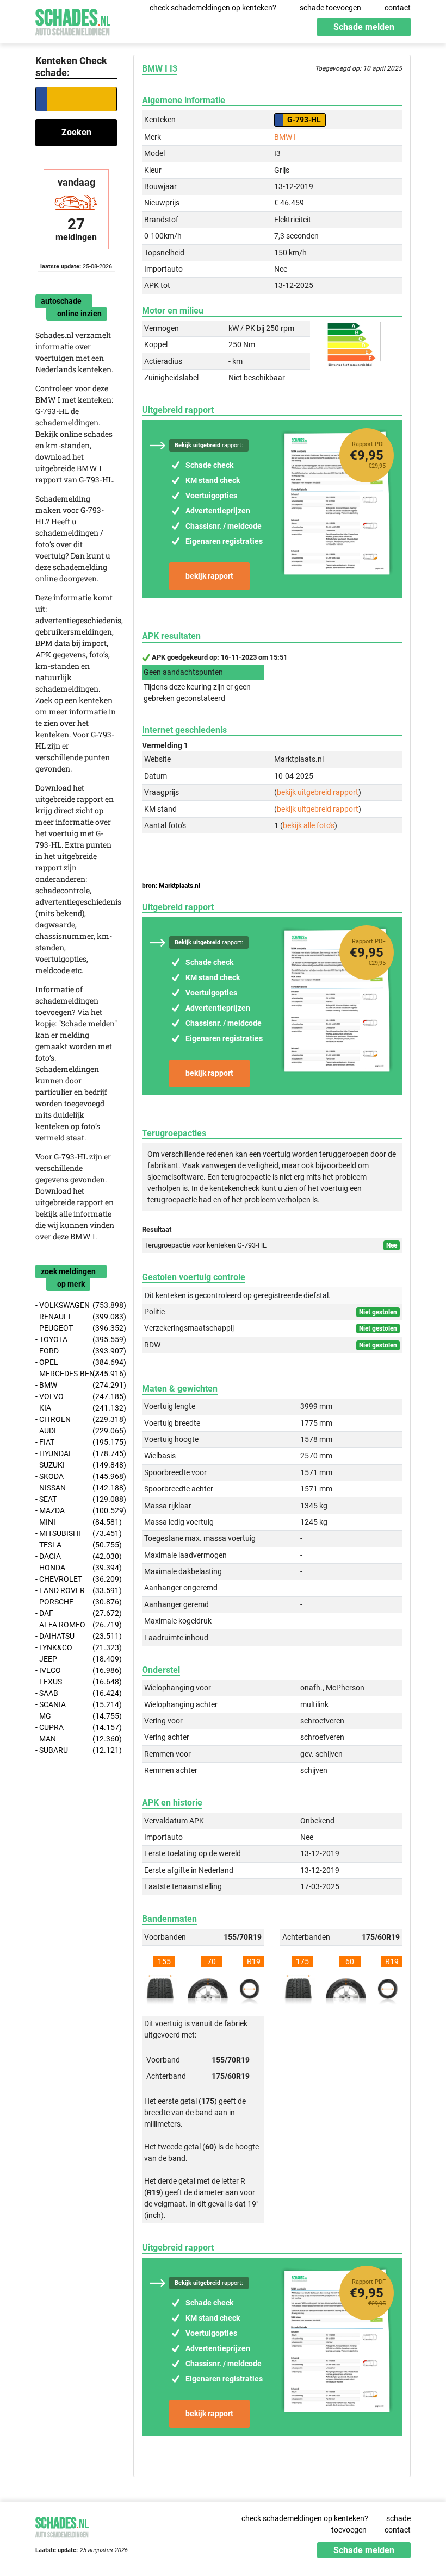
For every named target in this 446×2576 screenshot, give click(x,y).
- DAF (76, 1613)
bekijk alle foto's (309, 825)
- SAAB (76, 1693)
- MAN (76, 1739)
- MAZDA (76, 1510)
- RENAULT (76, 1317)
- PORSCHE (76, 1602)
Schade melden (364, 27)
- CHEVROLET (76, 1579)
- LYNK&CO (76, 1647)
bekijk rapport (209, 576)
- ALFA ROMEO (76, 1625)
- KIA (76, 1408)
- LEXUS (76, 1682)
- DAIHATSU (76, 1636)
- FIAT (76, 1442)
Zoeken (76, 132)
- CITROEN (76, 1419)
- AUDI (76, 1431)
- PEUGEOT (76, 1328)
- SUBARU (76, 1750)
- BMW (76, 1385)
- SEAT (76, 1499)
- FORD (76, 1351)
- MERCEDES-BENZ (76, 1374)
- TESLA (76, 1545)
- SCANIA (76, 1704)
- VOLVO (76, 1396)
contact (398, 8)
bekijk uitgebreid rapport (318, 792)
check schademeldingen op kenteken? (213, 8)
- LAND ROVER (76, 1590)
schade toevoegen (330, 8)
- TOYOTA (76, 1339)
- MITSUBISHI (76, 1533)
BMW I (285, 137)
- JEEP (76, 1659)
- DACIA (76, 1556)
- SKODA (76, 1476)
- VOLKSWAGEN (76, 1305)
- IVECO (76, 1670)
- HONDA (76, 1568)
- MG (76, 1716)
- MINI (76, 1522)
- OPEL (76, 1362)
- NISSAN (76, 1488)
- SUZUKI (76, 1465)
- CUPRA (76, 1727)
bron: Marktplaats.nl (171, 886)
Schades (73, 20)
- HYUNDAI (76, 1453)
